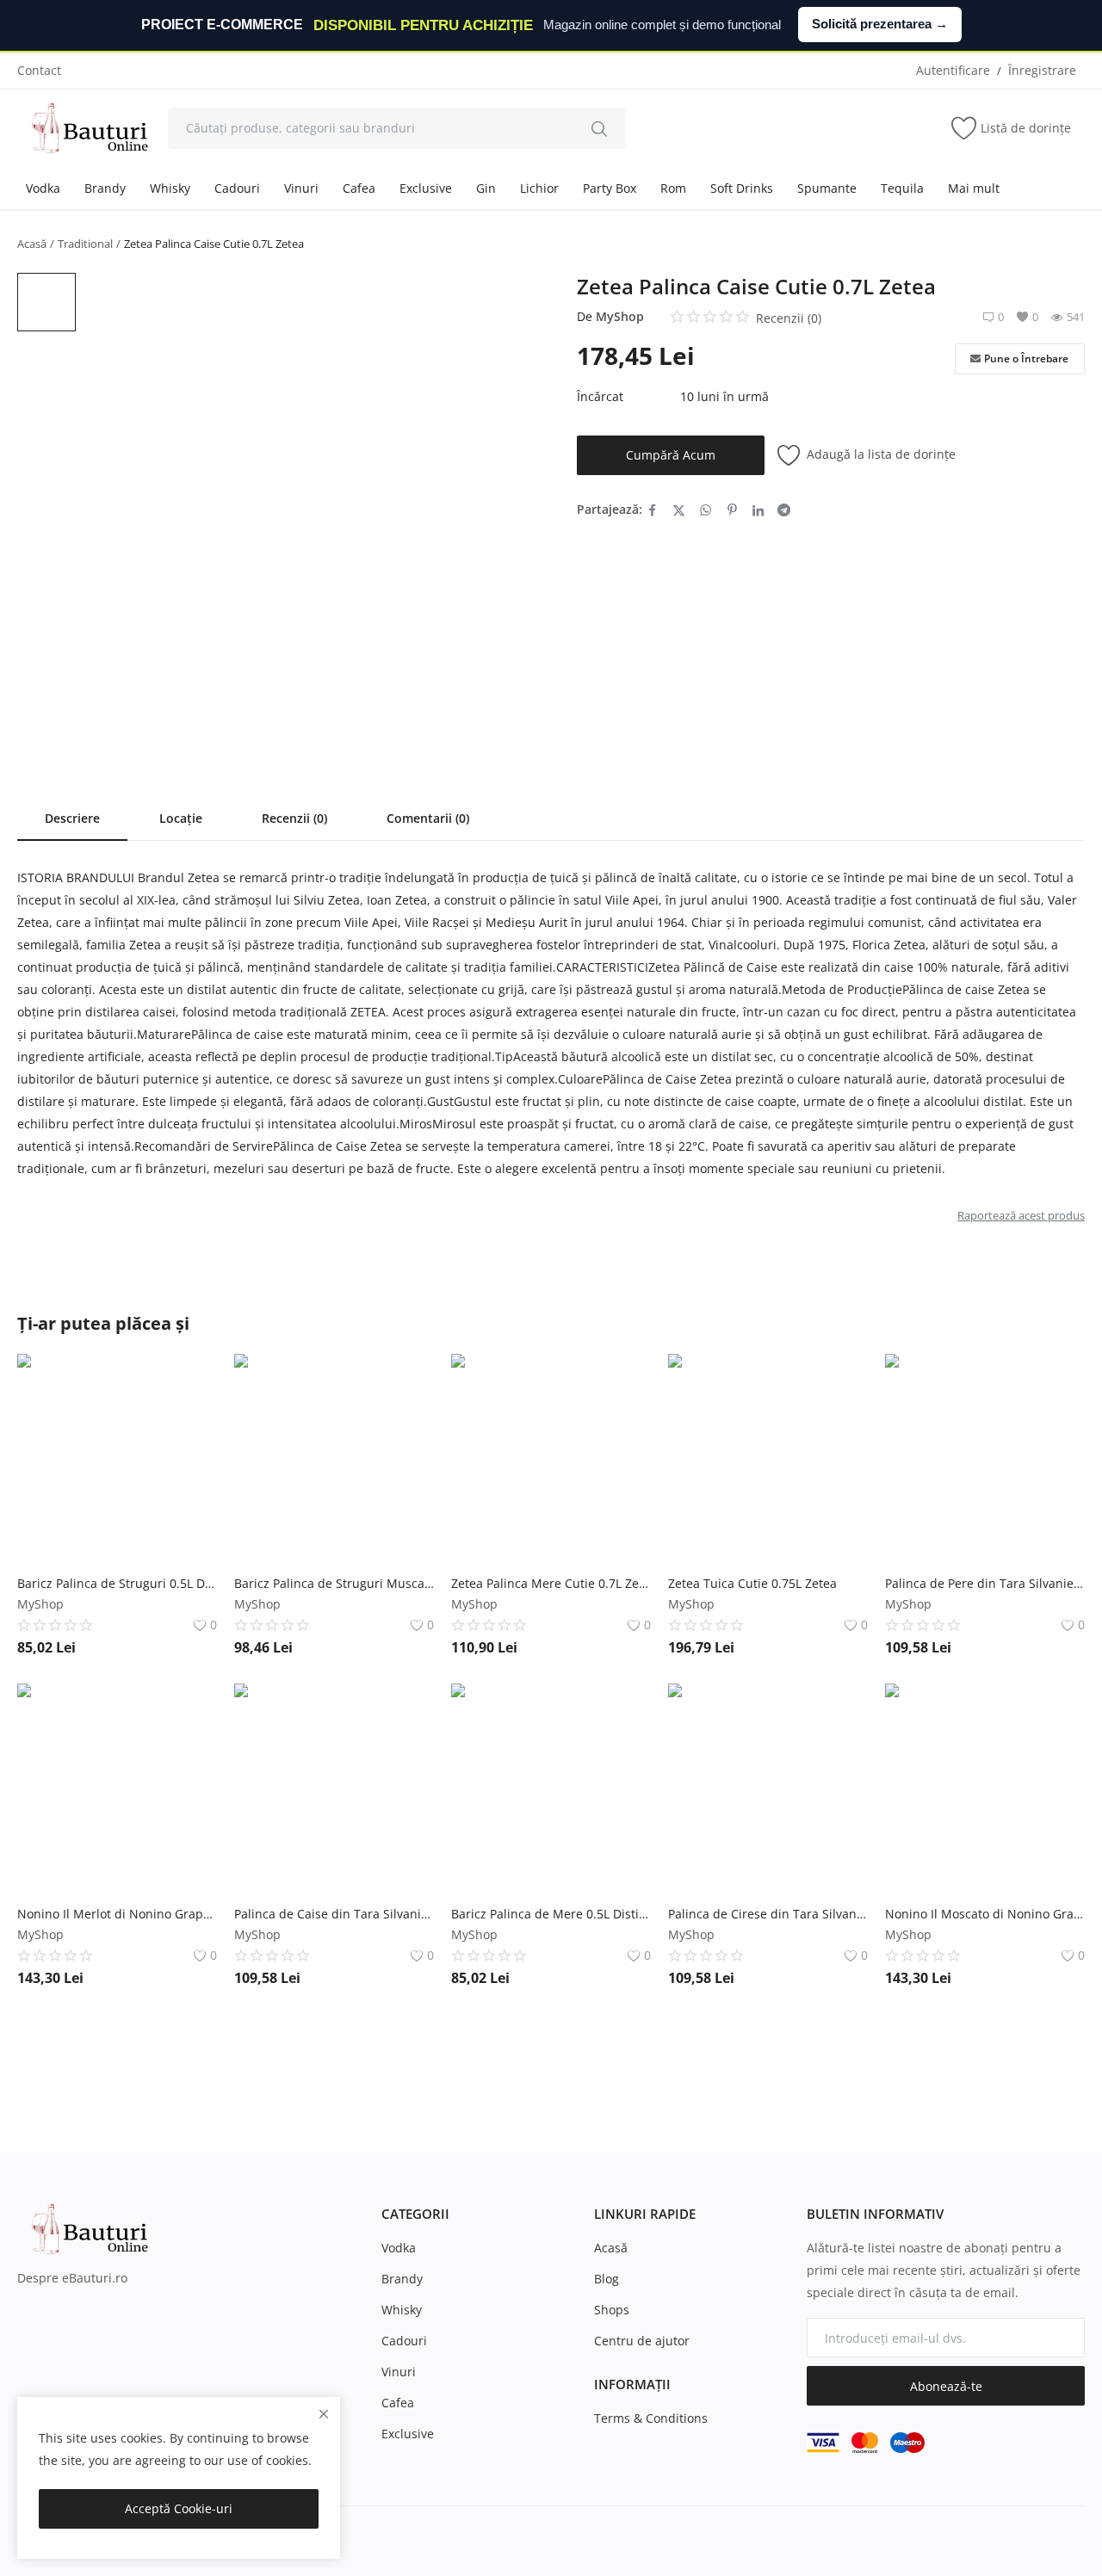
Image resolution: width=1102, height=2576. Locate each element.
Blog (607, 2279)
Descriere (72, 818)
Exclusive (426, 188)
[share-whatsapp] (706, 510)
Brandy (105, 188)
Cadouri (237, 188)
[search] (599, 128)
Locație (181, 818)
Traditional (85, 244)
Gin (486, 188)
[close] (324, 2414)
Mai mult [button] (974, 188)
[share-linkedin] (758, 510)
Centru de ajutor (642, 2341)
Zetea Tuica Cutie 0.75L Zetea (752, 1583)
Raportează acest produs (1021, 1215)
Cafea (359, 188)
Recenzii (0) (294, 818)
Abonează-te (946, 2386)
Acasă (32, 244)
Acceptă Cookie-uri (179, 2508)
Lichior (539, 188)
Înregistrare (1042, 70)
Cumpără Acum (671, 455)
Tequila (902, 188)
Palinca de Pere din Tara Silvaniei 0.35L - (985, 1583)
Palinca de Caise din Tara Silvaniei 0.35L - (334, 1914)
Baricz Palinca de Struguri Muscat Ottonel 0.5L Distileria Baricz (334, 1583)
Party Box (610, 188)
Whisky (170, 188)
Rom (673, 188)
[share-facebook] (652, 510)
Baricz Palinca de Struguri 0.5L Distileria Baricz (117, 1583)
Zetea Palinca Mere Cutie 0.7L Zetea (551, 1583)
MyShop (620, 316)
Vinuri (301, 188)
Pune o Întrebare (1026, 358)
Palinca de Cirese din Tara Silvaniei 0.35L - (768, 1914)
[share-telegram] (784, 510)
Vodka (43, 188)
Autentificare (953, 70)
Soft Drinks (742, 188)
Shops (612, 2310)
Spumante (827, 188)
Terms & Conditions (651, 2418)
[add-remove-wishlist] (191, 1380)
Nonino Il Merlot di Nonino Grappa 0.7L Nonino (117, 1914)
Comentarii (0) (428, 818)
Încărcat (600, 396)
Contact (39, 70)
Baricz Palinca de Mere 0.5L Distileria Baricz (551, 1914)
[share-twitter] (679, 510)
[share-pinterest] (732, 510)
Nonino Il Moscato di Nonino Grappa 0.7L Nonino (985, 1914)
